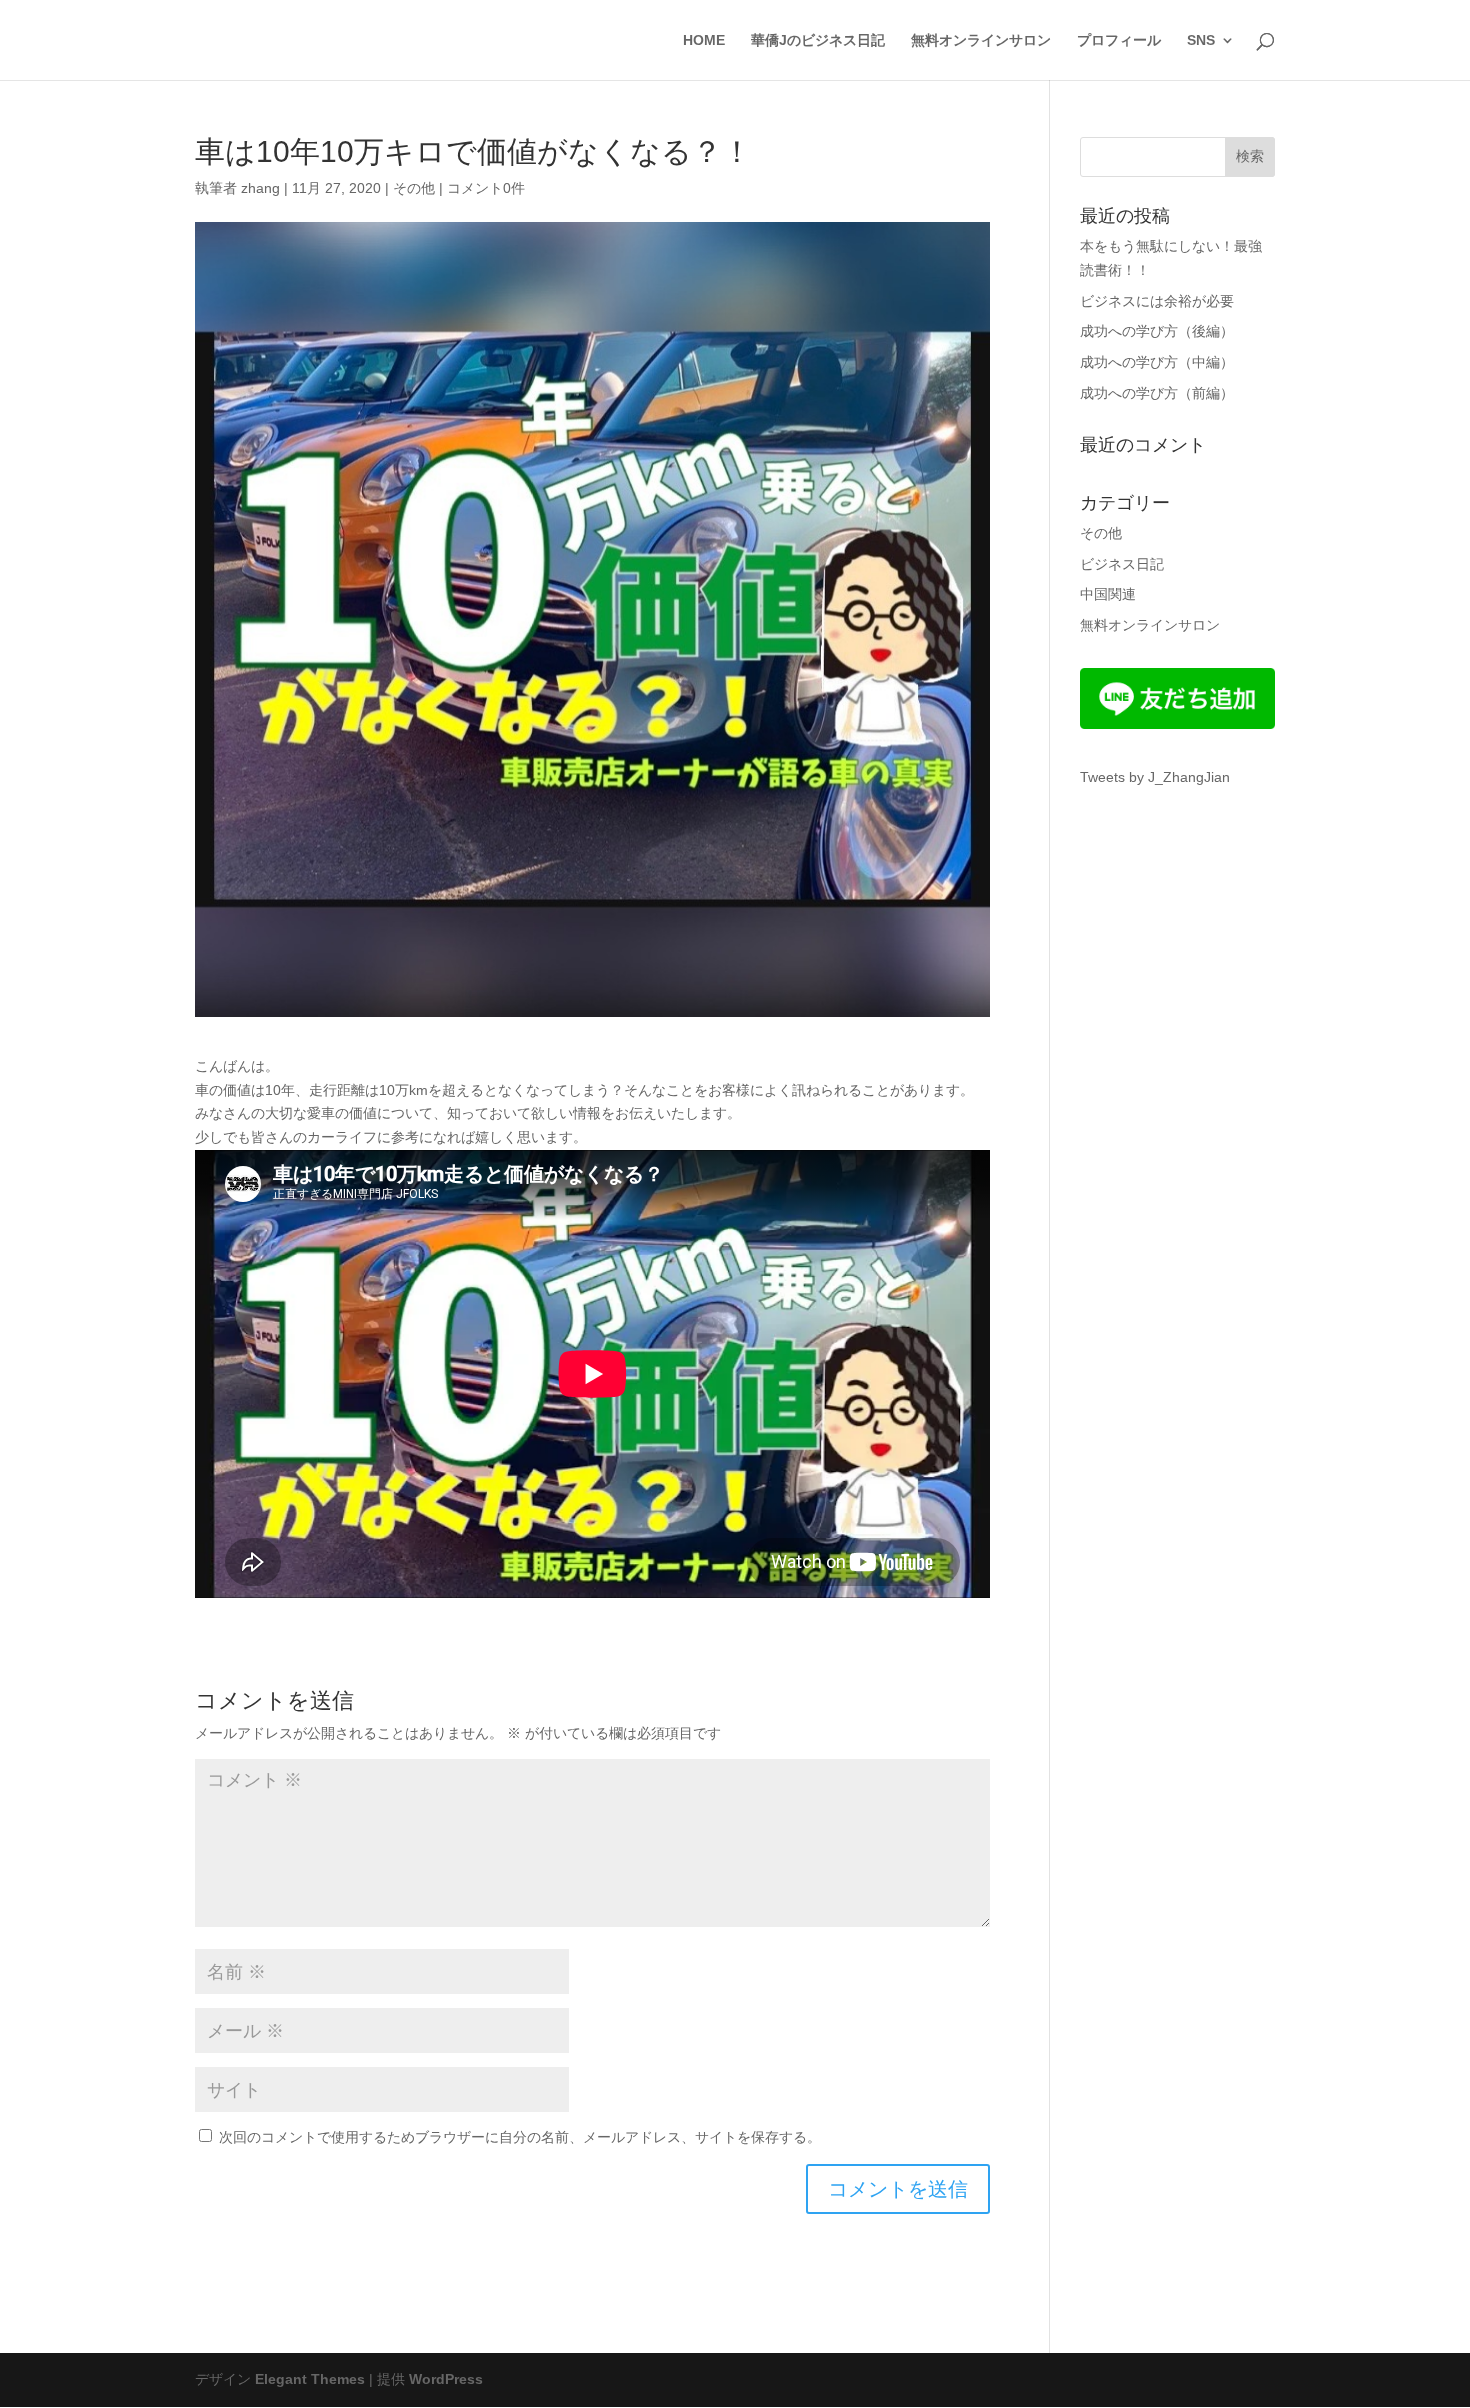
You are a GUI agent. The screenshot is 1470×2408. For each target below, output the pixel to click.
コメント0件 (486, 188)
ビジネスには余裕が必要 (1157, 301)
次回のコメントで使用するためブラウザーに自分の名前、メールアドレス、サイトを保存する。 (520, 2137)
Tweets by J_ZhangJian (1155, 777)
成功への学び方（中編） (1157, 362)
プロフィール (1119, 40)
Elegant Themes (310, 2379)
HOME (704, 40)
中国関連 (1108, 594)
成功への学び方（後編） (1157, 331)
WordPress (446, 2379)
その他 (414, 188)
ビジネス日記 (1122, 564)
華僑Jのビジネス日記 (818, 40)
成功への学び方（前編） (1157, 393)
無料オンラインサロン (981, 40)
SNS (1201, 40)
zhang (260, 188)
